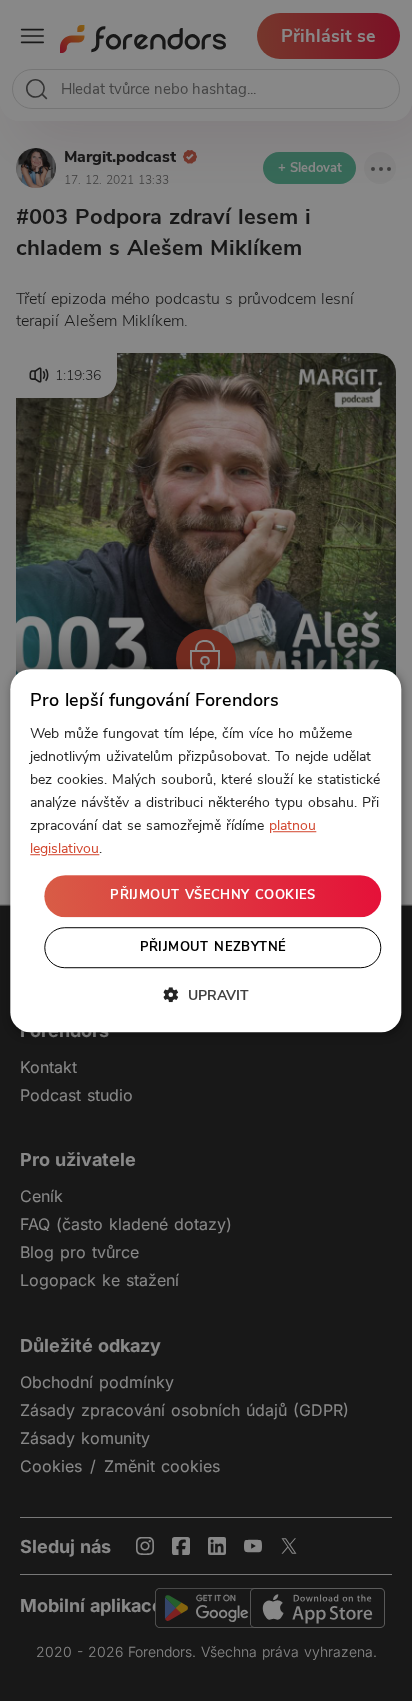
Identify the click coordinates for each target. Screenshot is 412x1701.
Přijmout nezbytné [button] (213, 947)
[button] (206, 995)
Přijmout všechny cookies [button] (213, 896)
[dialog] (205, 851)
